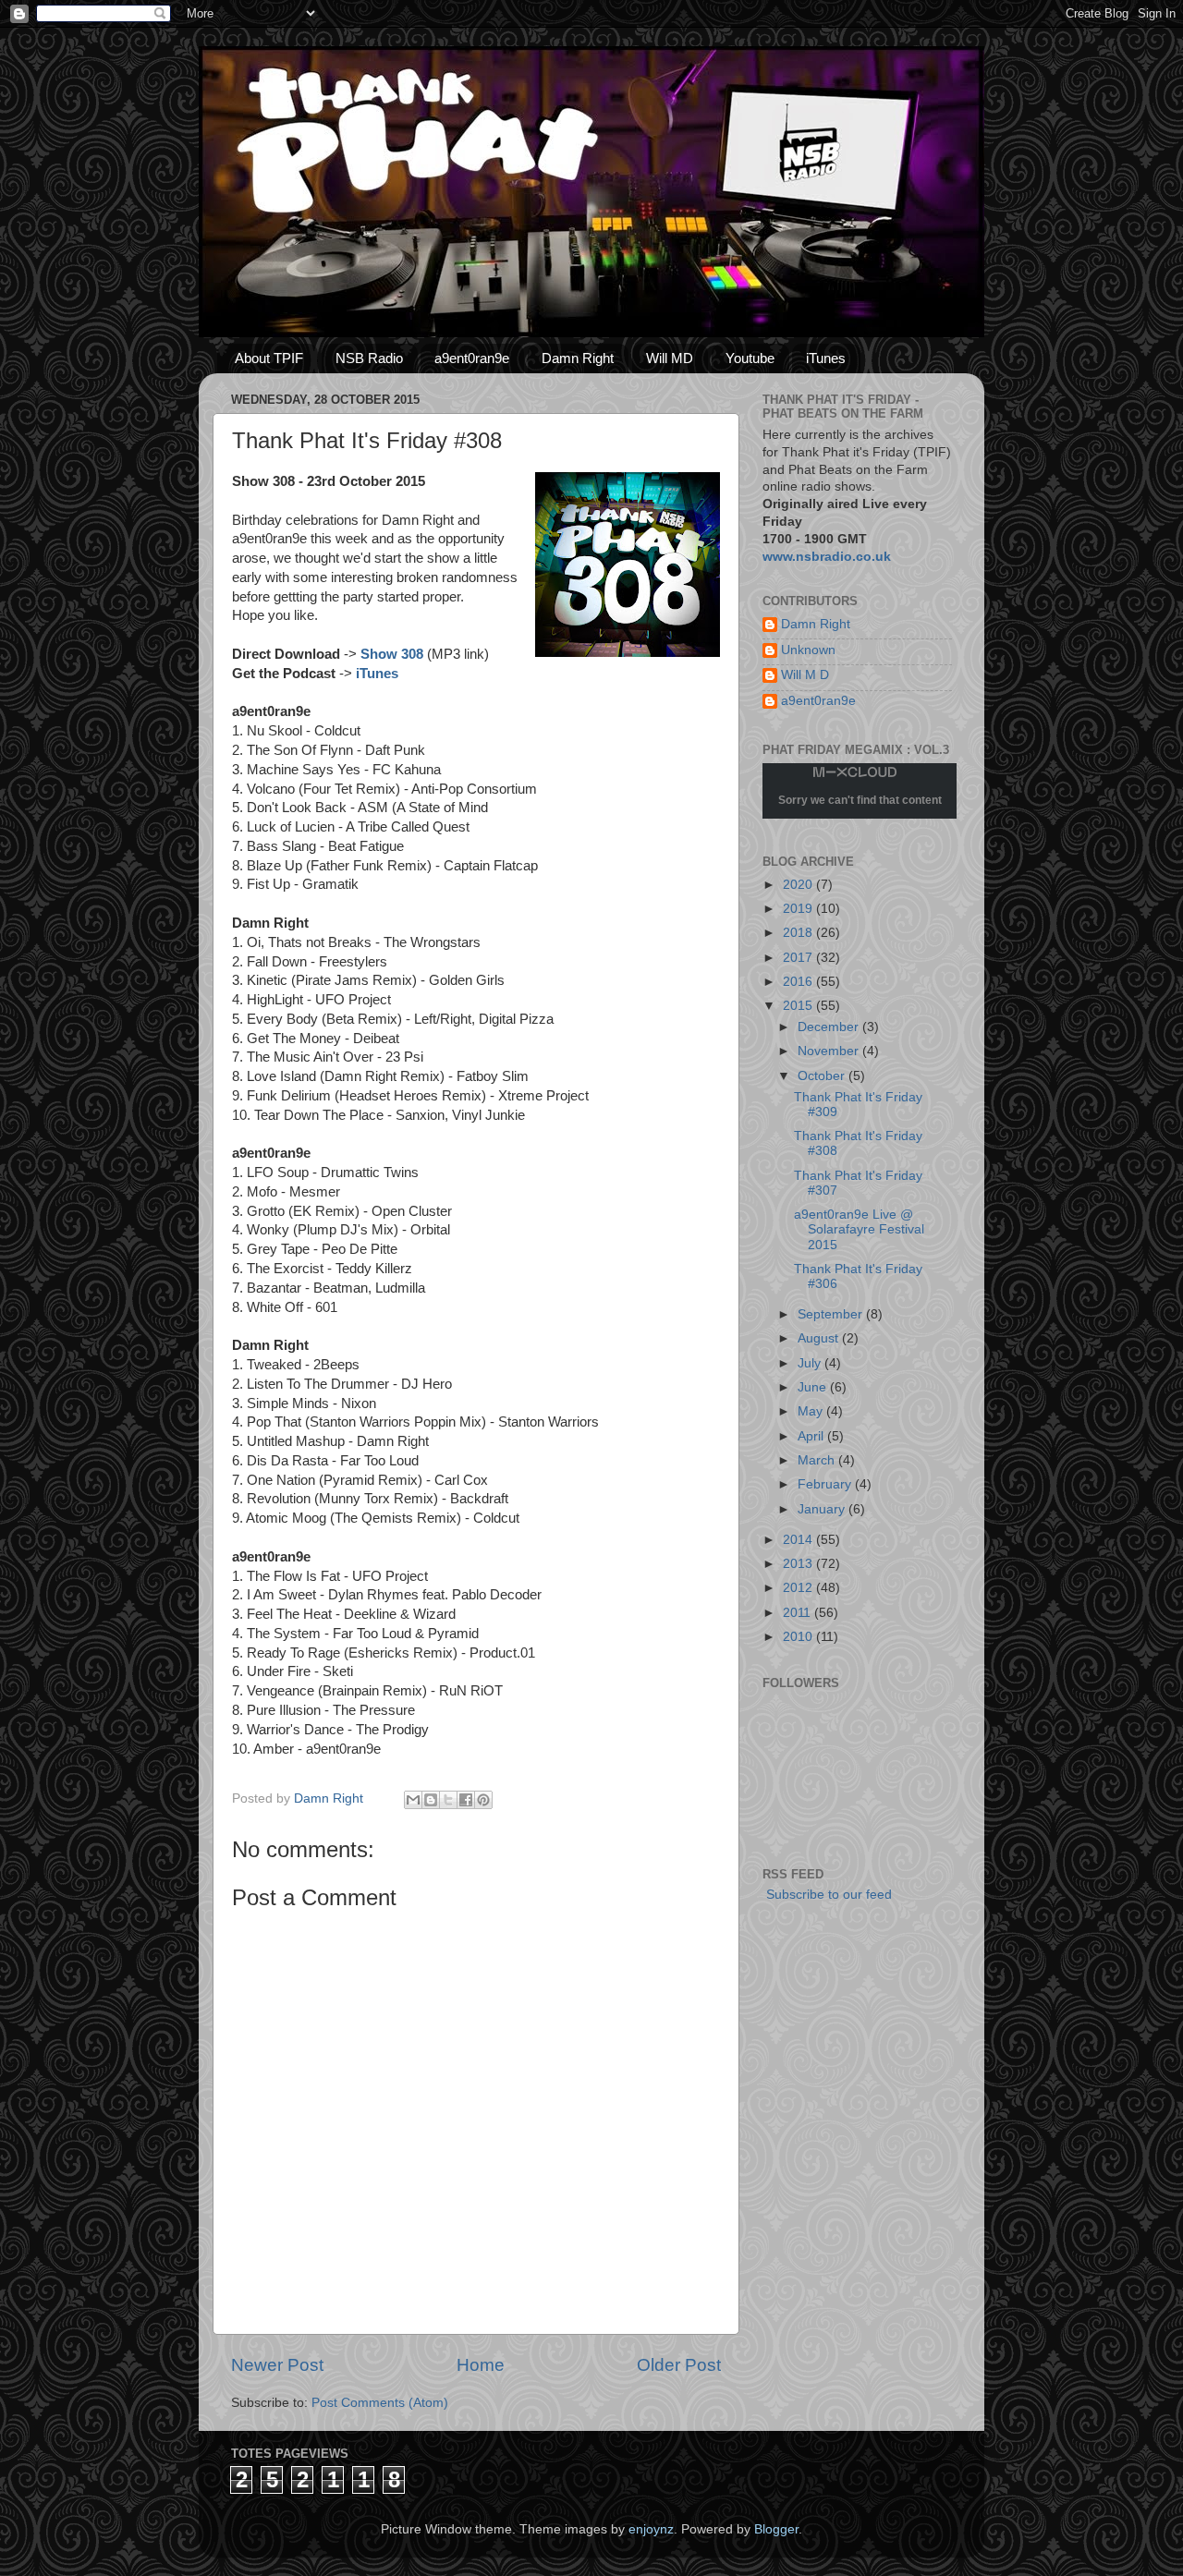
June (814, 1387)
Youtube (750, 358)
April (812, 1436)
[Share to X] (448, 1800)
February (826, 1484)
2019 (799, 909)
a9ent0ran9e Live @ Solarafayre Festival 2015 (859, 1229)
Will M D (805, 675)
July (811, 1363)
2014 (799, 1540)
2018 (799, 933)
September (832, 1314)
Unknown (808, 650)
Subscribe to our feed (827, 1895)
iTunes (826, 358)
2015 (799, 1006)
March (818, 1460)
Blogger (776, 2529)
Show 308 (392, 654)
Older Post (679, 2365)
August (820, 1338)
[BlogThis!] (431, 1800)
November (830, 1051)
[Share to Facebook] (466, 1800)
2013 (799, 1564)
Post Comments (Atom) (380, 2403)
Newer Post (277, 2365)
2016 (799, 982)
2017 (799, 958)
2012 (799, 1588)
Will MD (670, 358)
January (823, 1509)
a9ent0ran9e (472, 358)
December (830, 1027)
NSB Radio (369, 358)
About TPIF (269, 358)
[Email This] (413, 1800)
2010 (799, 1637)
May (812, 1411)
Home (481, 2365)
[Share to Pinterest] (483, 1800)
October (823, 1076)
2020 (799, 885)
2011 (799, 1613)
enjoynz (651, 2529)
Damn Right (578, 358)
